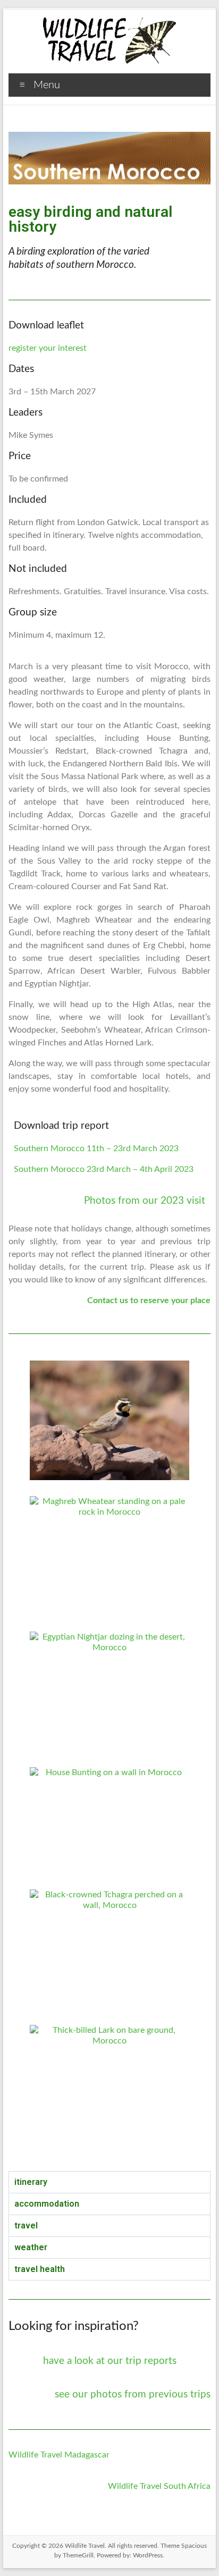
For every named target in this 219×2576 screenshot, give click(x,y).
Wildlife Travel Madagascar (59, 2455)
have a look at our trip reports (110, 2361)
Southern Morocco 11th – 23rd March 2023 (96, 1148)
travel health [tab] (40, 2269)
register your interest (48, 348)
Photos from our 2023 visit (145, 1201)
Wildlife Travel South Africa (159, 2486)
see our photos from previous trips (133, 2395)
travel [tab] (26, 2226)
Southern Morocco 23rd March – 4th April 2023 (104, 1169)
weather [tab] (31, 2247)
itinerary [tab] (31, 2182)
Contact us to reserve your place (149, 1300)
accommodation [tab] (47, 2204)
